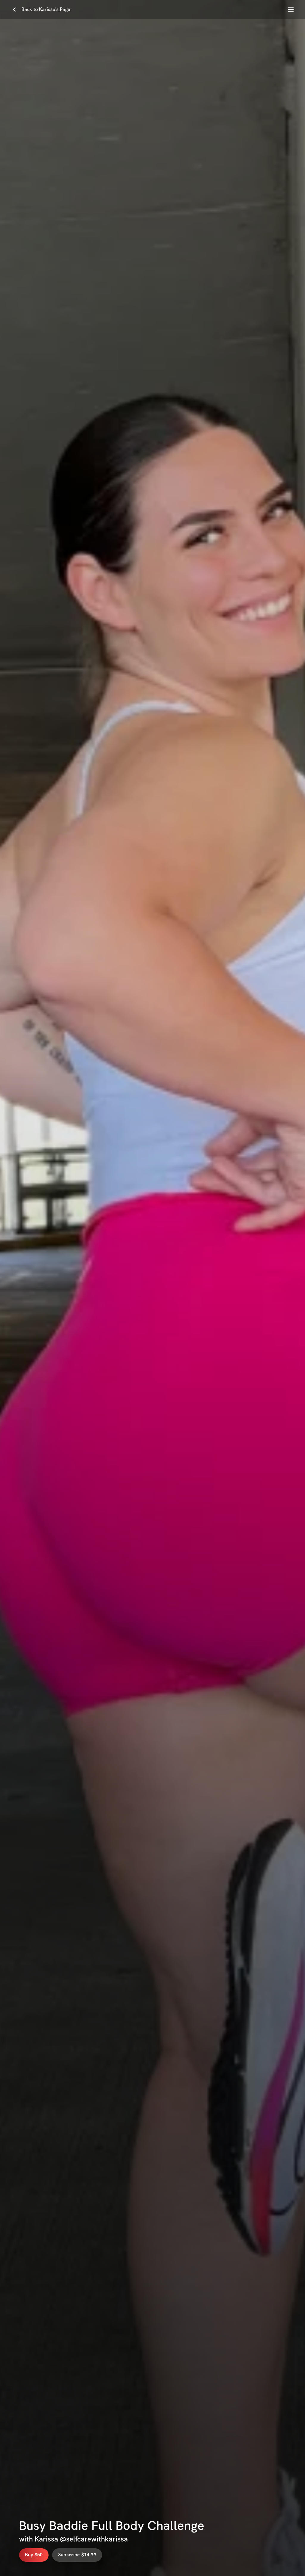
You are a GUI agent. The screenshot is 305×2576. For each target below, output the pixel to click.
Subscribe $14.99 (77, 2555)
